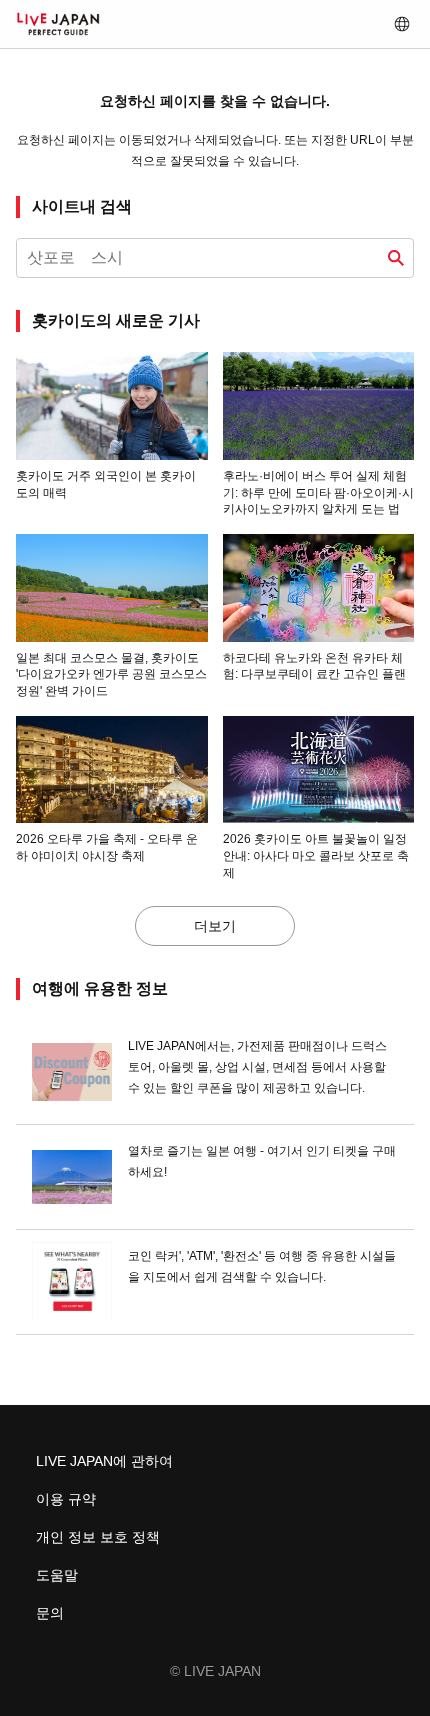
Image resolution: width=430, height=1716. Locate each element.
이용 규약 (66, 1499)
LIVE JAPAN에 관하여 (104, 1461)
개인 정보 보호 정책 (98, 1537)
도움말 (57, 1575)
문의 (50, 1613)
